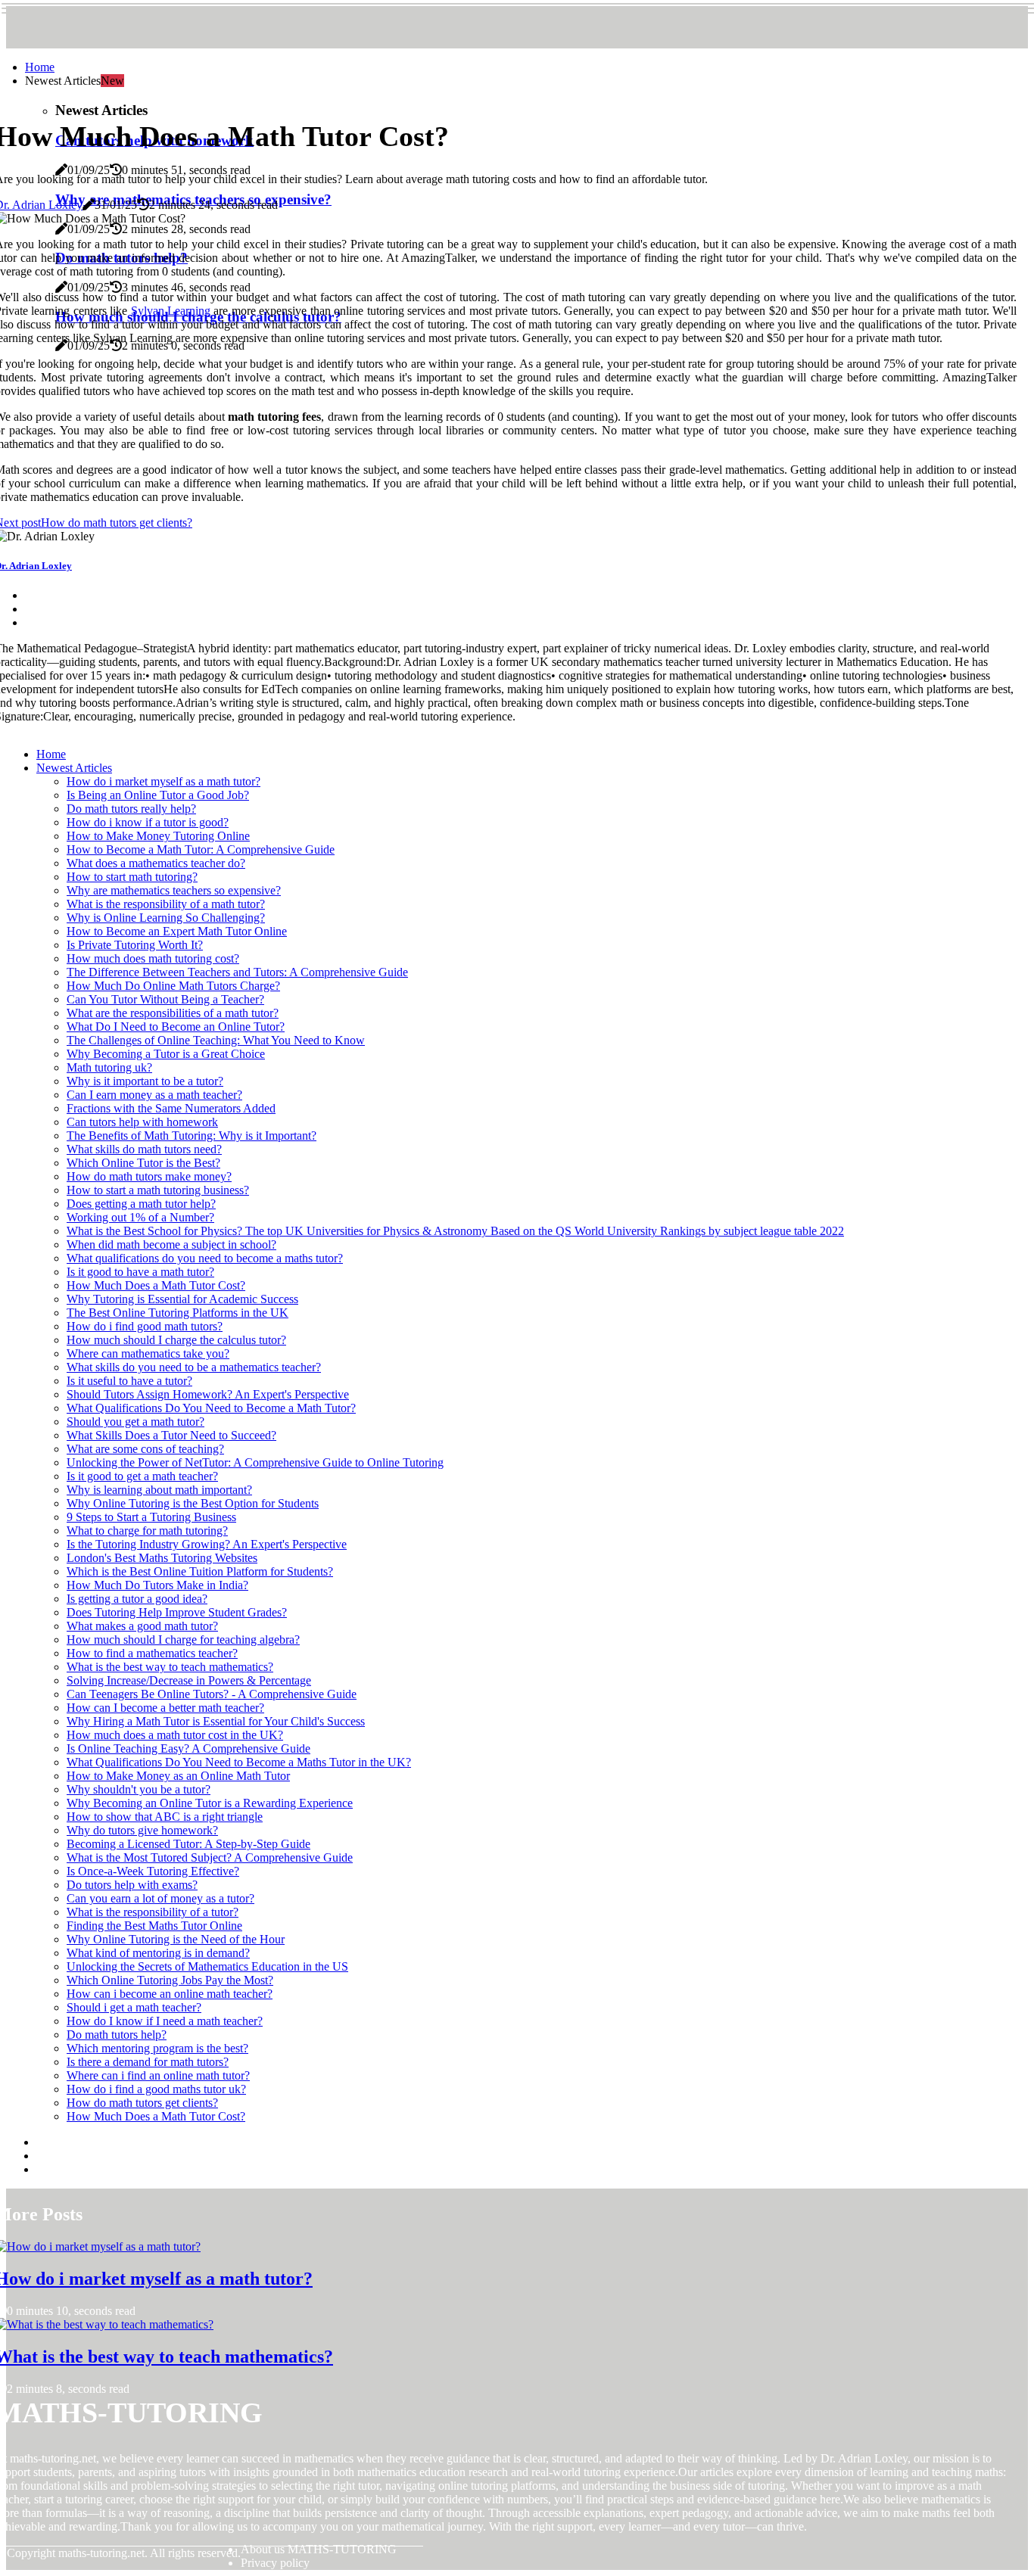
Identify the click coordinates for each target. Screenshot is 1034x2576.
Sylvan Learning (171, 311)
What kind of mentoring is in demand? (158, 1953)
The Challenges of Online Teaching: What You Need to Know (216, 1040)
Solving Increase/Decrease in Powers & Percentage (189, 1680)
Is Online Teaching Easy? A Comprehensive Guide (188, 1748)
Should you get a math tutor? (135, 1422)
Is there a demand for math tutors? (148, 2062)
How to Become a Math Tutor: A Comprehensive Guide (201, 849)
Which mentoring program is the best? (157, 2048)
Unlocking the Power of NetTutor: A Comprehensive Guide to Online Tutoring (255, 1462)
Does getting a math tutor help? (141, 1204)
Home (40, 67)
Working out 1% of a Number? (140, 1217)
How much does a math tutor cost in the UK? (175, 1735)
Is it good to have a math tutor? (140, 1272)
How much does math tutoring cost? (153, 958)
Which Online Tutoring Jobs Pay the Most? (170, 1980)
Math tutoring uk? (109, 1067)
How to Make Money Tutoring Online (158, 836)
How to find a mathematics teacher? (152, 1653)
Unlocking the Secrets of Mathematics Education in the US (207, 1966)
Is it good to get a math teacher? (142, 1476)
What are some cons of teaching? (145, 1449)
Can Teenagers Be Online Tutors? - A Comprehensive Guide (212, 1694)
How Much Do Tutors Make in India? (157, 1585)
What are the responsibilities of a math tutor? (173, 1013)
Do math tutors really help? (131, 809)
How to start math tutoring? (132, 877)
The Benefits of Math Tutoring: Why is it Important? (192, 1136)
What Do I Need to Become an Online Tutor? (176, 1027)
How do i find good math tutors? (145, 1326)
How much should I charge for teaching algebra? (183, 1640)
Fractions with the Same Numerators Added (171, 1108)
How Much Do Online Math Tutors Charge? (173, 986)
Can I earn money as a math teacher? (154, 1095)
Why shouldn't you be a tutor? (139, 1789)
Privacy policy (275, 2563)
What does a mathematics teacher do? (156, 863)
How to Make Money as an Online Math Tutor (178, 1776)
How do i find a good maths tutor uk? (156, 2089)
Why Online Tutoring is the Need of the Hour (176, 1939)
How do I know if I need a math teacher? (165, 2021)
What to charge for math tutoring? (147, 1531)
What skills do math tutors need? (144, 1149)
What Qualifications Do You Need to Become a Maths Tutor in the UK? (239, 1762)
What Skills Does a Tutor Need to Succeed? (171, 1435)
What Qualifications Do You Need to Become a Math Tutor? (211, 1408)
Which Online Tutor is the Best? (143, 1163)
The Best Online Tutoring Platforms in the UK (178, 1313)
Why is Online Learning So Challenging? (166, 918)
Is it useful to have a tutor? (129, 1381)
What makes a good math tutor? (142, 1626)
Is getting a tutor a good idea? (137, 1599)
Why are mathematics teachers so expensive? (174, 890)
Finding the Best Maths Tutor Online (154, 1926)
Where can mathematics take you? (148, 1353)
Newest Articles (74, 768)
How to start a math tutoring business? (158, 1190)
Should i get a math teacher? (134, 2007)
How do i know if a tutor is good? (148, 822)
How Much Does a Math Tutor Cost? (156, 1285)
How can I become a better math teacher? (165, 1708)
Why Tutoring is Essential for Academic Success (182, 1299)
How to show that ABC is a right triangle (165, 1817)
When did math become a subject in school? (171, 1244)
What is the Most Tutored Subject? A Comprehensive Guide (210, 1857)
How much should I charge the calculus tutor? (176, 1340)
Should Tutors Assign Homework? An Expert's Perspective (208, 1394)
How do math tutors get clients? (142, 2103)
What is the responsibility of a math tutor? (166, 904)
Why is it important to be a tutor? (145, 1081)
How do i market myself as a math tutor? (164, 781)
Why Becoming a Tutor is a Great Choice (166, 1054)
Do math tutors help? (117, 2035)
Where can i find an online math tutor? (158, 2075)
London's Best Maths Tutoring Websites (162, 1558)
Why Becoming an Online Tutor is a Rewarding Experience (210, 1803)
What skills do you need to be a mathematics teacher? (194, 1367)
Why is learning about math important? (159, 1490)
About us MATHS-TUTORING (319, 2549)
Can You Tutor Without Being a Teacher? (165, 999)
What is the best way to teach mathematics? (170, 1667)
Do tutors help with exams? (132, 1885)
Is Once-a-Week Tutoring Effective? (153, 1871)
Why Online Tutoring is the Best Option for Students (193, 1503)
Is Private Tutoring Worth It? (135, 945)
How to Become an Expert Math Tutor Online (177, 931)
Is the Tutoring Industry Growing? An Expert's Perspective (207, 1544)
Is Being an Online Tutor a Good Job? (158, 795)
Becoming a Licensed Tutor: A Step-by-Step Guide (188, 1844)
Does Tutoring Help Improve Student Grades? (177, 1612)
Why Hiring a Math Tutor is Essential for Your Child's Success (216, 1721)
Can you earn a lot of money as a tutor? (160, 1898)
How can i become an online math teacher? (170, 1994)
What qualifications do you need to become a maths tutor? (205, 1258)
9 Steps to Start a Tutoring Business (151, 1517)
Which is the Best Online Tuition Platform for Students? (200, 1571)
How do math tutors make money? (149, 1176)
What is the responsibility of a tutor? (153, 1912)
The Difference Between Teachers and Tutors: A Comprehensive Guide (237, 972)
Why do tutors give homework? (142, 1830)
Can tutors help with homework (142, 1122)
